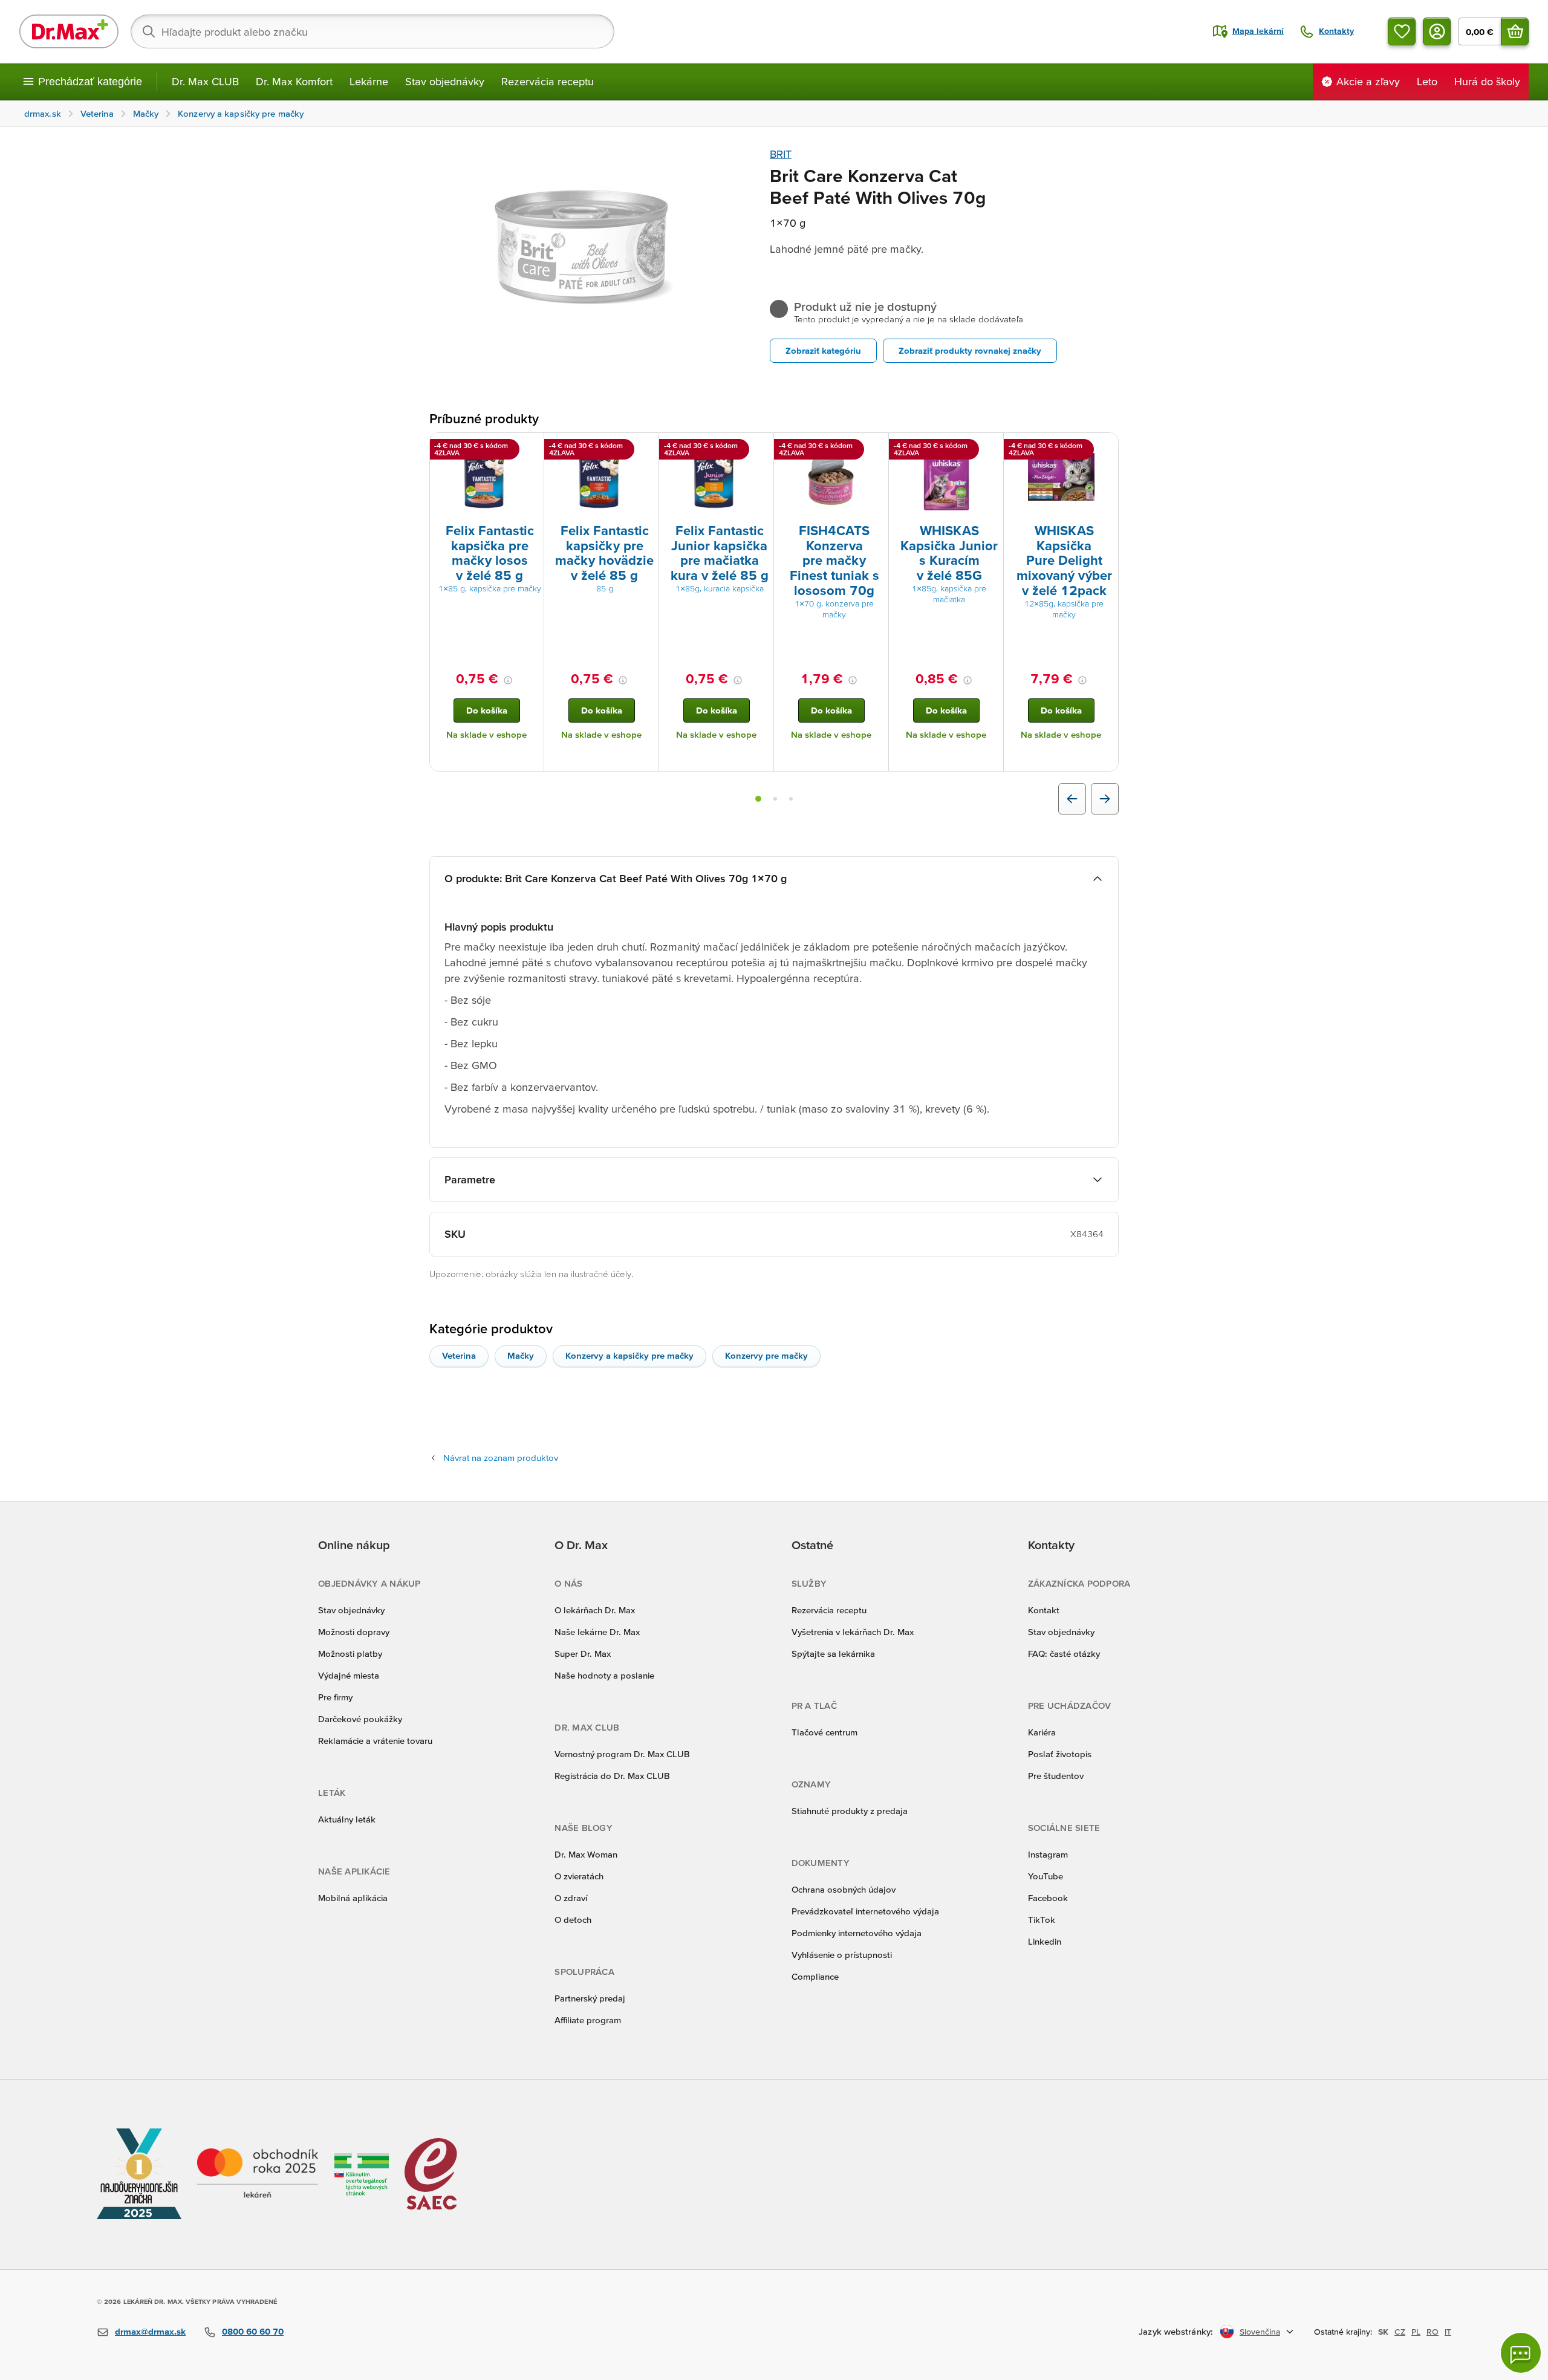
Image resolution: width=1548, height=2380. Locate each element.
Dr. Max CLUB (205, 81)
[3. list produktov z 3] (791, 799)
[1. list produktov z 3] (758, 799)
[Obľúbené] (1402, 31)
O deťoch (573, 1920)
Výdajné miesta (349, 1675)
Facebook (1048, 1898)
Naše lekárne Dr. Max (597, 1632)
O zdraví (571, 1898)
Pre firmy (335, 1697)
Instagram (1048, 1854)
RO (1433, 2332)
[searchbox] (372, 31)
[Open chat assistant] (1521, 2353)
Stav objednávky (445, 81)
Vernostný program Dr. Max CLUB (622, 1754)
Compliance (815, 1976)
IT (1448, 2332)
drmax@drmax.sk (150, 2331)
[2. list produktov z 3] (775, 799)
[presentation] (487, 477)
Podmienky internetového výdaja (857, 1933)
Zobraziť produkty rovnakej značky (970, 350)
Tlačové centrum (824, 1732)
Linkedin (1045, 1941)
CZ (1400, 2332)
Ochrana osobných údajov (844, 1889)
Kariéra (1042, 1732)
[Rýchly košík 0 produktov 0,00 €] (1515, 31)
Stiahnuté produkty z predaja (850, 1811)
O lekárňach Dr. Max (595, 1610)
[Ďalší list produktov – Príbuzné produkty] (1105, 799)
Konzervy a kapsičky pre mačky (629, 1355)
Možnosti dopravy (354, 1632)
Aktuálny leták (347, 1819)
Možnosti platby (350, 1653)
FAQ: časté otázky (1064, 1653)
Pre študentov (1056, 1776)
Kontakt (1044, 1610)
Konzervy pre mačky (766, 1355)
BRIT (781, 154)
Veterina (459, 1355)
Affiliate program (588, 2020)
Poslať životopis (1060, 1754)
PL (1416, 2332)
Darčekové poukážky (360, 1719)
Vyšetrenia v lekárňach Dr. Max (853, 1632)
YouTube (1046, 1876)
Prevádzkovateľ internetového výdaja (865, 1911)
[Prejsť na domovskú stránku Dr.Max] (69, 31)
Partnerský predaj (590, 1998)
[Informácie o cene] (508, 680)
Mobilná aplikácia (353, 1898)
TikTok (1042, 1920)
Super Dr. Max (583, 1653)
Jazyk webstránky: (1176, 2331)
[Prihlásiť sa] (1437, 31)
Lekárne (369, 81)
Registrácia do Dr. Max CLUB (612, 1776)
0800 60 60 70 (253, 2331)
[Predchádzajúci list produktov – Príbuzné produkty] (1072, 799)
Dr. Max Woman (586, 1854)
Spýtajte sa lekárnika (833, 1653)
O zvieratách (579, 1876)
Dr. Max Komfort (294, 81)
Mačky (521, 1355)
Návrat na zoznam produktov (501, 1458)
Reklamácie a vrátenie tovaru (375, 1741)
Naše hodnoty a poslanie (604, 1675)
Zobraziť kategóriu (823, 350)
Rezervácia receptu (548, 81)
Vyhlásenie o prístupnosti (842, 1955)
